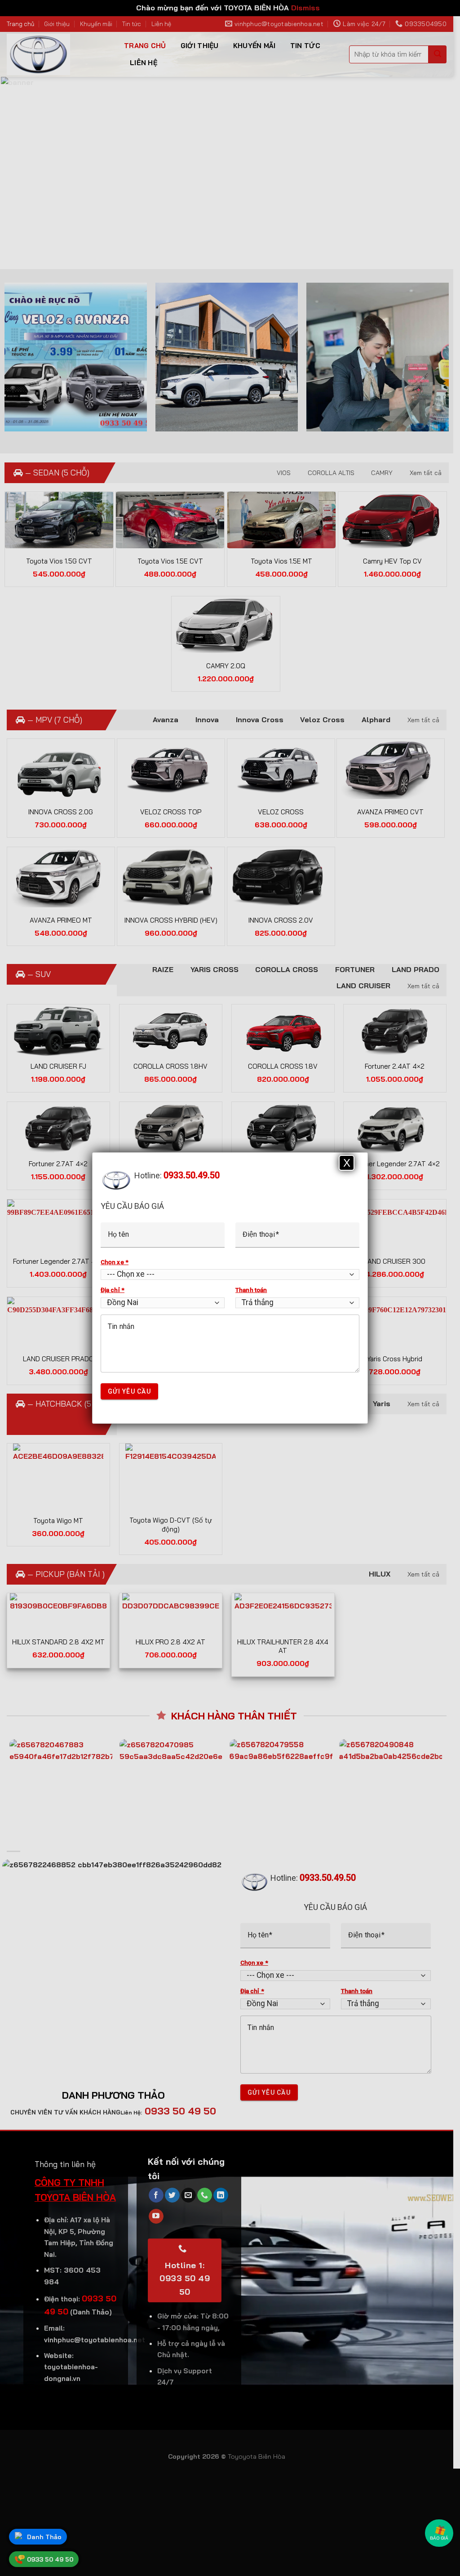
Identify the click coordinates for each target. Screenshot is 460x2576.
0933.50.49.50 (192, 1175)
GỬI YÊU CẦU (129, 1391)
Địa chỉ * (113, 1290)
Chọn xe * (115, 1262)
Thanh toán (251, 1290)
